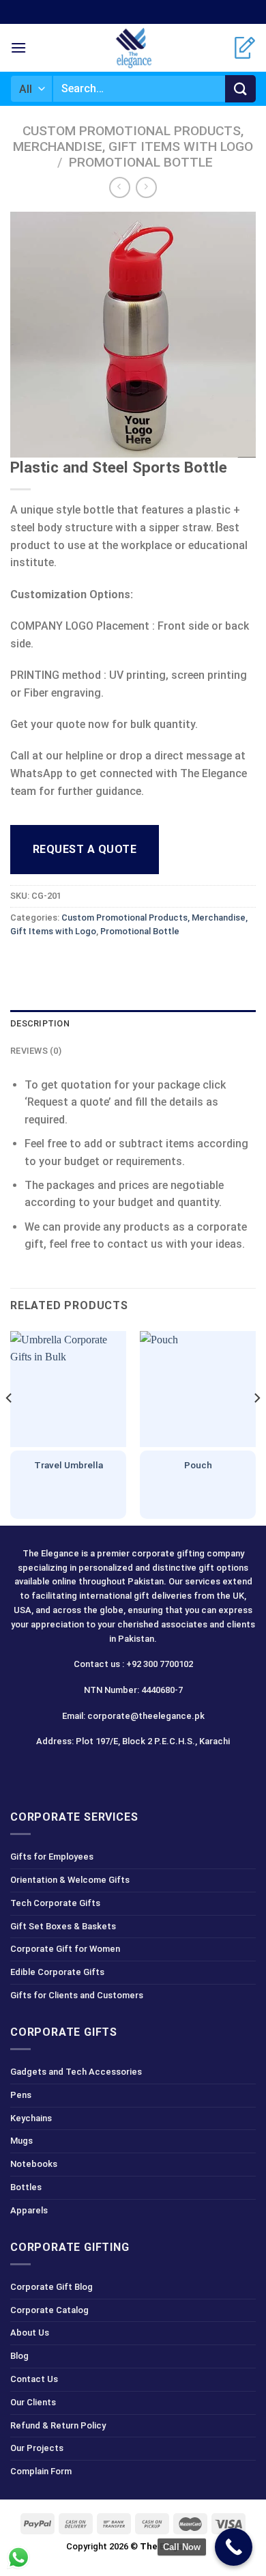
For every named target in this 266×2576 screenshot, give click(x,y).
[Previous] (10, 1425)
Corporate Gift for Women (65, 1949)
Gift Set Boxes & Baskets (63, 1926)
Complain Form (41, 2471)
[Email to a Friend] (97, 963)
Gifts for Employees (52, 1857)
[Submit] (240, 89)
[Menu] (18, 47)
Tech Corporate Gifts (55, 1903)
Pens (21, 2095)
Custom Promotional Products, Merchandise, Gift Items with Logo (133, 139)
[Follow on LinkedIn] (157, 1772)
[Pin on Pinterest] (121, 963)
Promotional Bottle (141, 162)
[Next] (256, 1425)
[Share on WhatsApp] (23, 963)
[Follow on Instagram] (109, 1772)
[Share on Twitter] (72, 963)
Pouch (198, 1465)
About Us (30, 2333)
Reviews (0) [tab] (36, 1051)
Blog (19, 2356)
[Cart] (245, 48)
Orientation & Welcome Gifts (70, 1880)
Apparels (29, 2210)
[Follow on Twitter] (133, 1772)
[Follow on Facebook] (85, 1772)
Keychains (31, 2118)
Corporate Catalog (49, 2310)
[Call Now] (234, 2547)
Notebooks (34, 2164)
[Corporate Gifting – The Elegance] (133, 48)
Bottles (26, 2187)
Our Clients (33, 2402)
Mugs (21, 2141)
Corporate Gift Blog (51, 2287)
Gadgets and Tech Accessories (76, 2072)
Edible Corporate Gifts (57, 1972)
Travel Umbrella (69, 1465)
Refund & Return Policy (58, 2425)
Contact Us (34, 2379)
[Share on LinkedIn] (146, 963)
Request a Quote (85, 849)
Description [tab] (40, 1023)
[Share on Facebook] (47, 963)
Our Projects (37, 2448)
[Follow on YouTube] (182, 1772)
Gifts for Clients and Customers (77, 1995)
